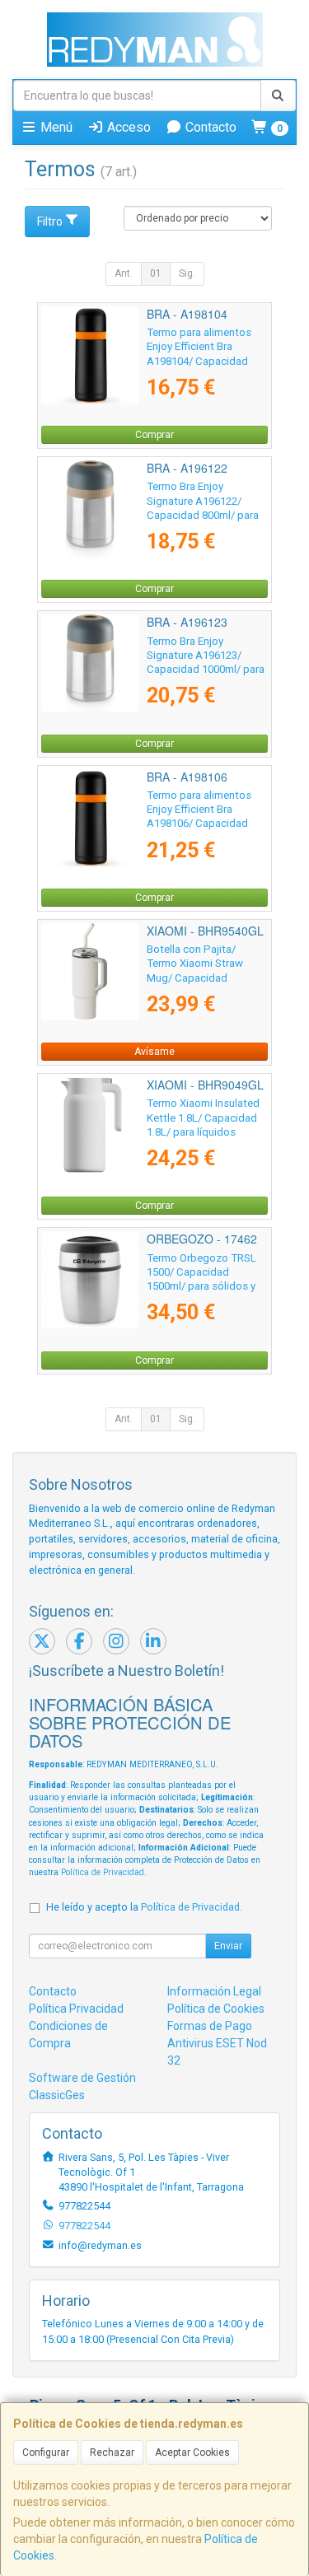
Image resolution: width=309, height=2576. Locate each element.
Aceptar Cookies (192, 2452)
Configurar (46, 2452)
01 (156, 273)
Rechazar (112, 2452)
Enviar (228, 1946)
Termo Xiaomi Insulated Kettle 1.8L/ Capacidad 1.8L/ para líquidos (203, 1118)
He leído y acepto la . (144, 1907)
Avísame (154, 1052)
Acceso (127, 127)
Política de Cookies (216, 2009)
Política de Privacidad (103, 1872)
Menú (55, 127)
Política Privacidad (76, 2009)
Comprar (154, 435)
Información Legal (214, 1991)
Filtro (50, 222)
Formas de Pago (210, 2026)
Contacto (209, 127)
